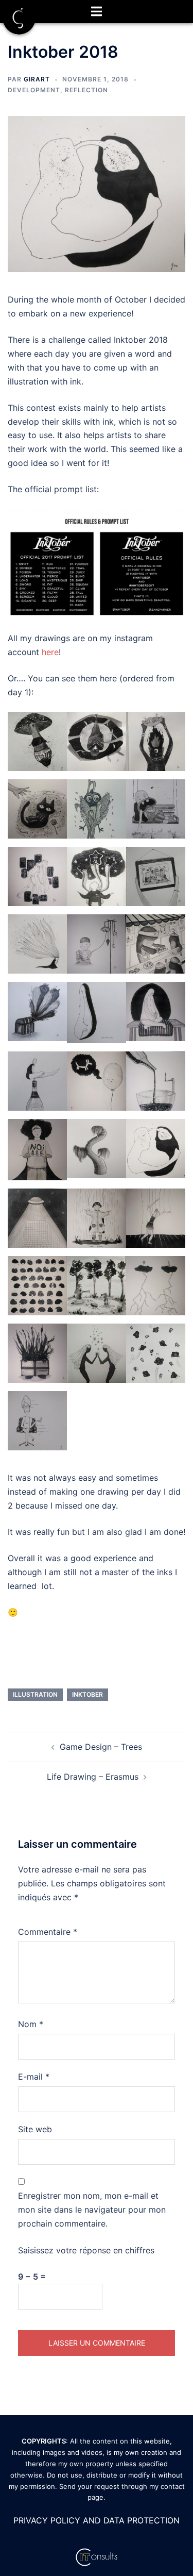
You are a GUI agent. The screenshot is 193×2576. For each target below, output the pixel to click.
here (50, 652)
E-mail (34, 2077)
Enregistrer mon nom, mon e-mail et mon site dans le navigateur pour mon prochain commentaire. (92, 2210)
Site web (35, 2129)
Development (34, 90)
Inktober (87, 1694)
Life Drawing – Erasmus (93, 1777)
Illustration (35, 1694)
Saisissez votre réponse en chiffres (86, 2250)
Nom (31, 2024)
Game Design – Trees (101, 1747)
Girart (37, 79)
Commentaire (48, 1932)
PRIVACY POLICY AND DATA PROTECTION (97, 2520)
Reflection (86, 90)
